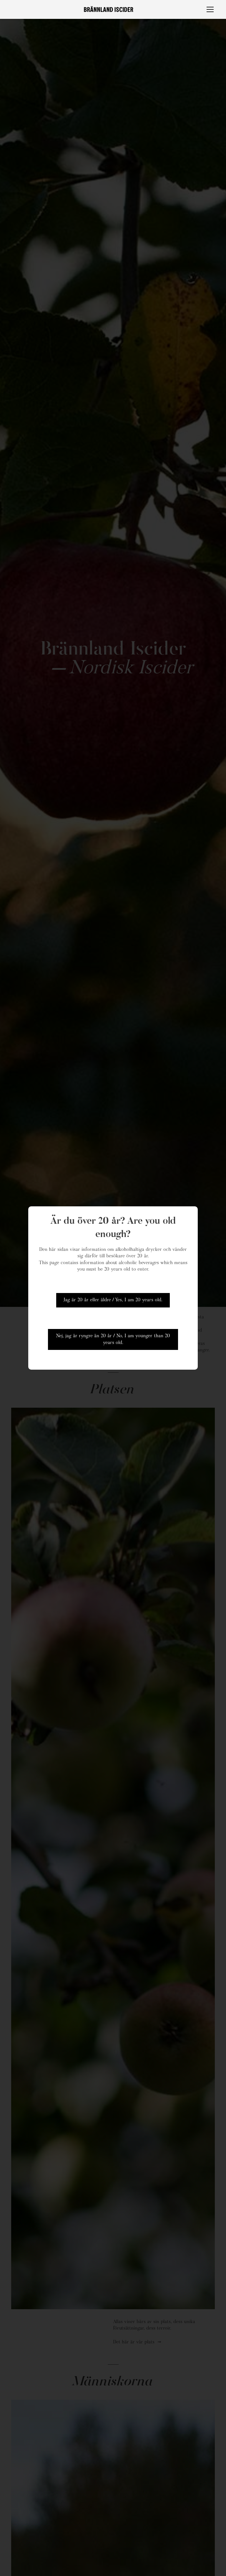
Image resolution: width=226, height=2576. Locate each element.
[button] (209, 9)
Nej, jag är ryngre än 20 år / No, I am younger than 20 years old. (113, 1339)
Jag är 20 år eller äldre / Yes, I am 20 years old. (113, 1300)
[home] (108, 9)
